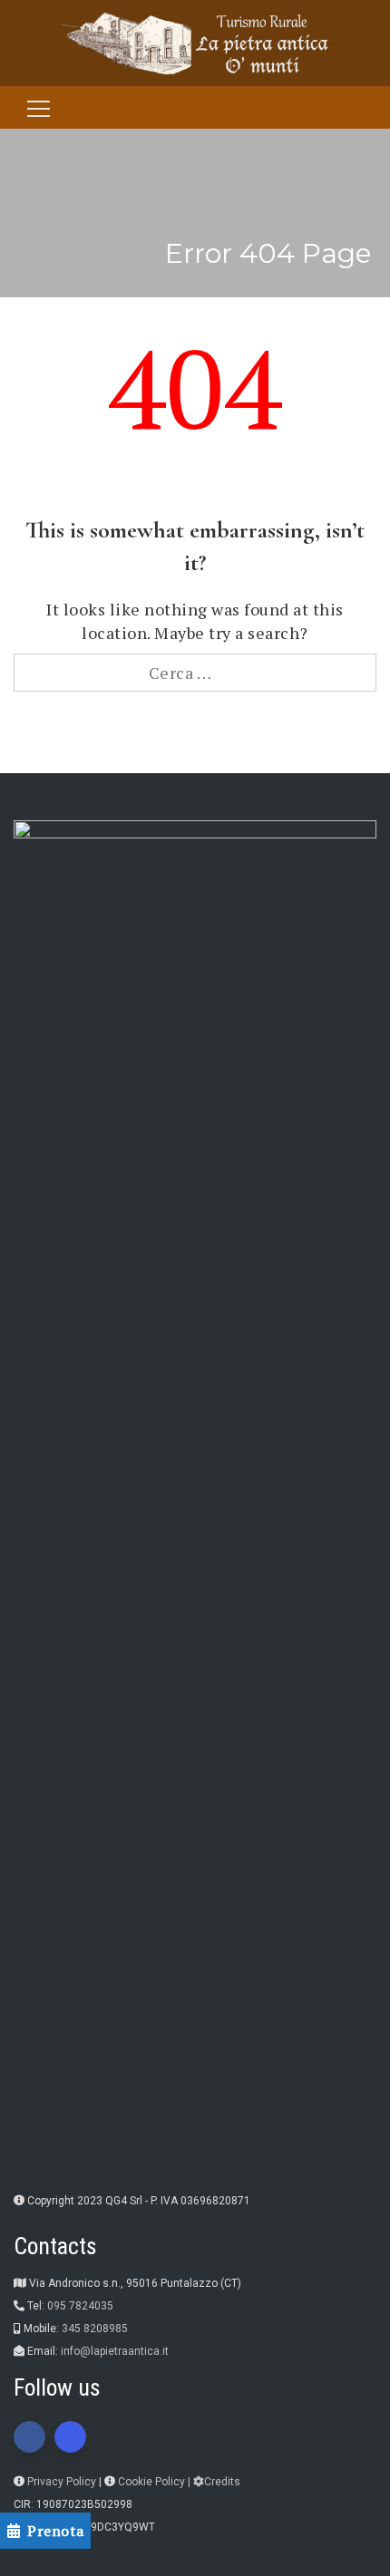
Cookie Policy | (156, 2482)
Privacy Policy (62, 2482)
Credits (222, 2482)
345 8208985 (95, 2329)
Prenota (56, 2531)
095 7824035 (80, 2306)
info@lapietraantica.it (115, 2351)
